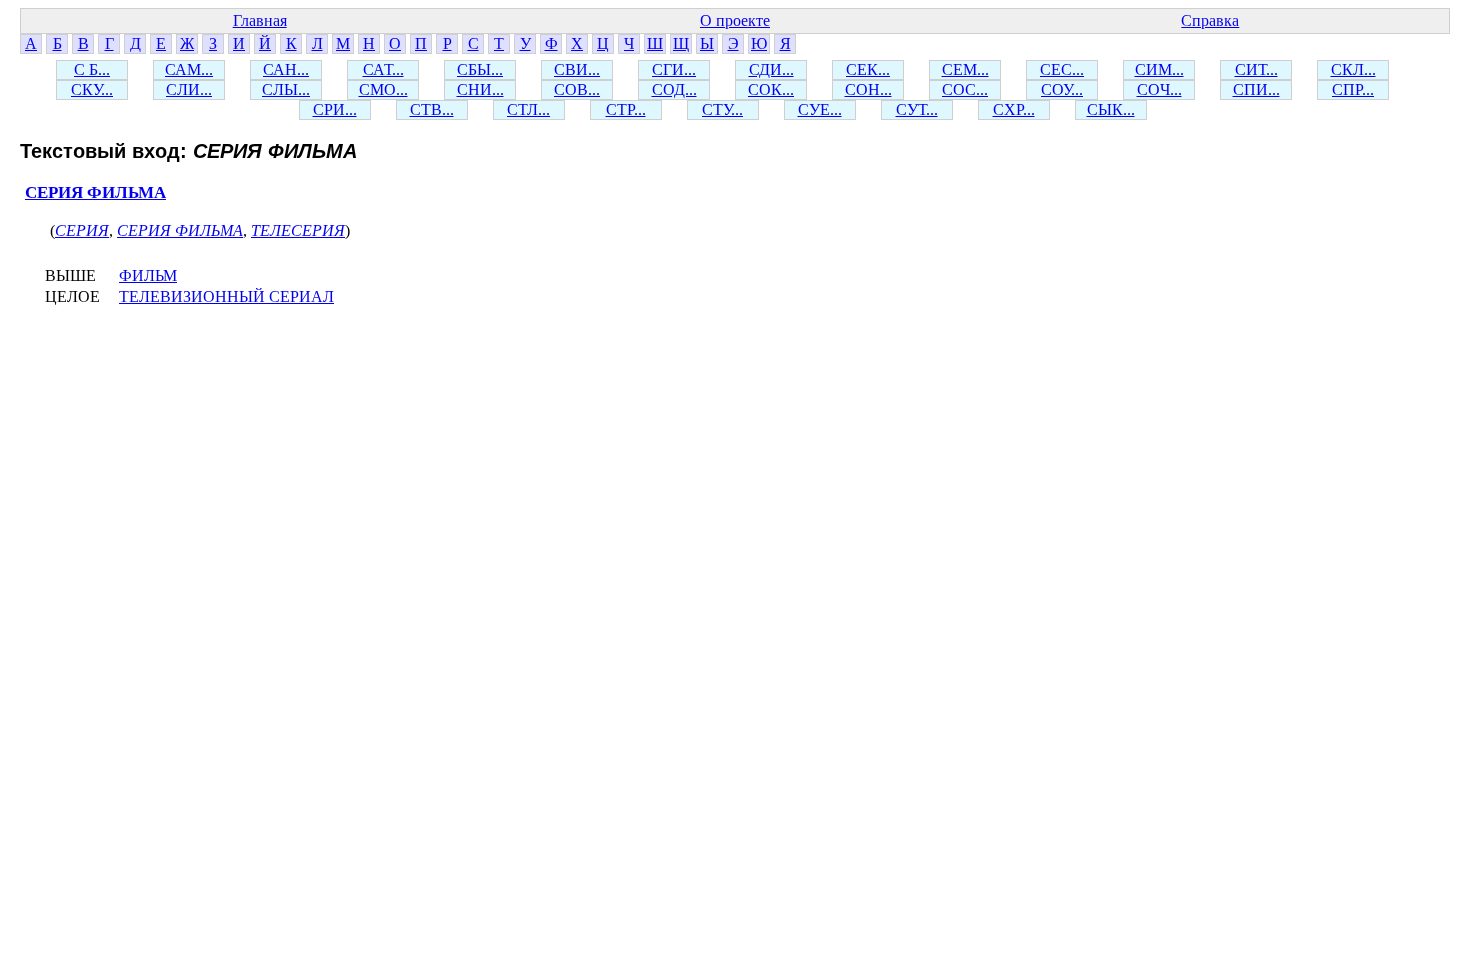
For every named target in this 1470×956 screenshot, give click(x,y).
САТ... (383, 69)
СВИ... (577, 69)
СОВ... (577, 89)
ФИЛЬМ (148, 275)
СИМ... (1159, 69)
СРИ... (335, 109)
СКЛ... (1353, 69)
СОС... (965, 89)
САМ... (189, 69)
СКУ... (92, 89)
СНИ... (480, 89)
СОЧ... (1159, 89)
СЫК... (1111, 109)
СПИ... (1256, 89)
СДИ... (771, 69)
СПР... (1353, 89)
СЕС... (1062, 69)
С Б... (92, 69)
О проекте (735, 20)
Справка (1210, 20)
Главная (260, 20)
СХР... (1014, 109)
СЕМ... (965, 69)
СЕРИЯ (82, 230)
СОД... (674, 89)
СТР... (626, 109)
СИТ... (1256, 69)
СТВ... (432, 109)
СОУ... (1062, 89)
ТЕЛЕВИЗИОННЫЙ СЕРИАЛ (226, 296)
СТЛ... (528, 109)
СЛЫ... (286, 89)
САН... (286, 69)
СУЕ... (820, 109)
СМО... (383, 89)
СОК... (771, 89)
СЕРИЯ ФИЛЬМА (95, 192)
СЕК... (868, 69)
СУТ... (917, 109)
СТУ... (722, 109)
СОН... (868, 89)
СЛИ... (189, 89)
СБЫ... (480, 69)
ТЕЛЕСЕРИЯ (298, 230)
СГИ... (674, 69)
